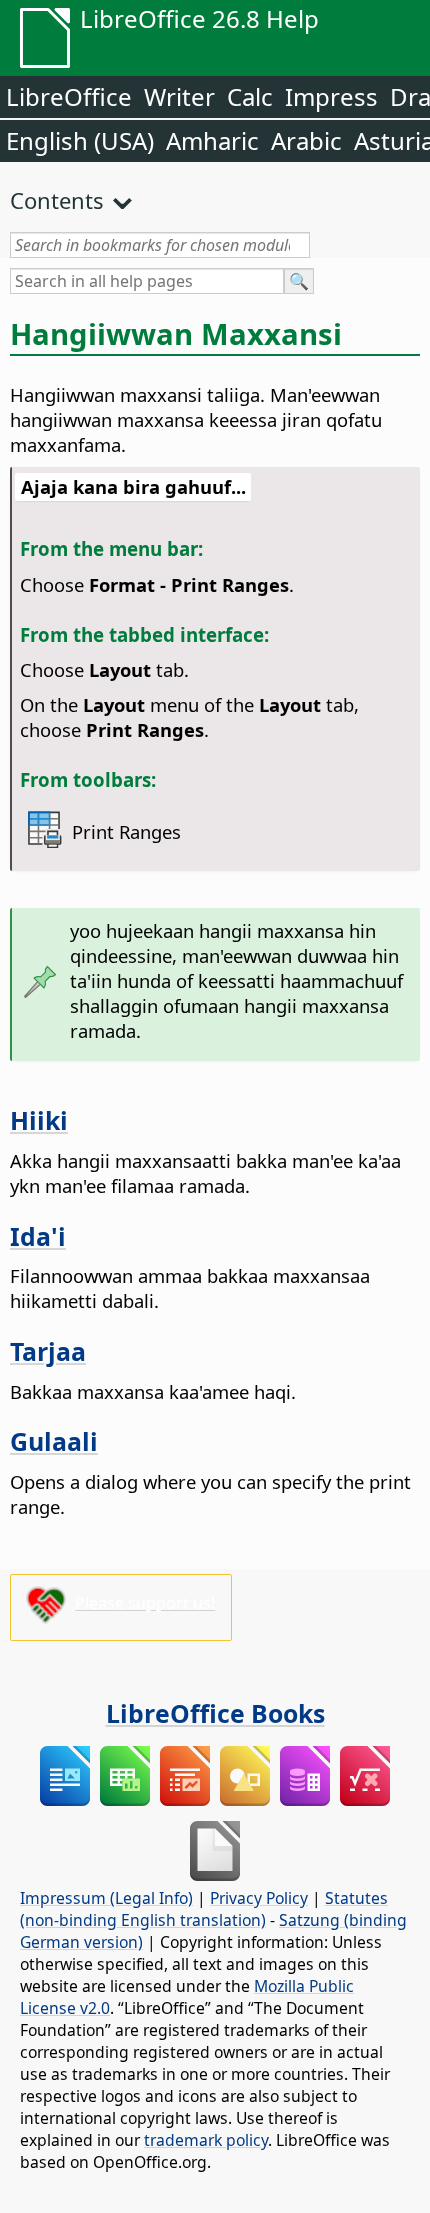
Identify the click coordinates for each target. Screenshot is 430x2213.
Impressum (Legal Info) (106, 1898)
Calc (250, 96)
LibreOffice (69, 96)
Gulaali (54, 1441)
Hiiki (39, 1120)
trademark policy (206, 2140)
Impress (331, 96)
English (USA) (80, 140)
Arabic (306, 140)
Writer (179, 96)
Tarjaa (48, 1351)
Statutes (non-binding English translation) (204, 1909)
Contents (57, 200)
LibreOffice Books (215, 1713)
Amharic (212, 140)
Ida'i (38, 1236)
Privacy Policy (259, 1898)
